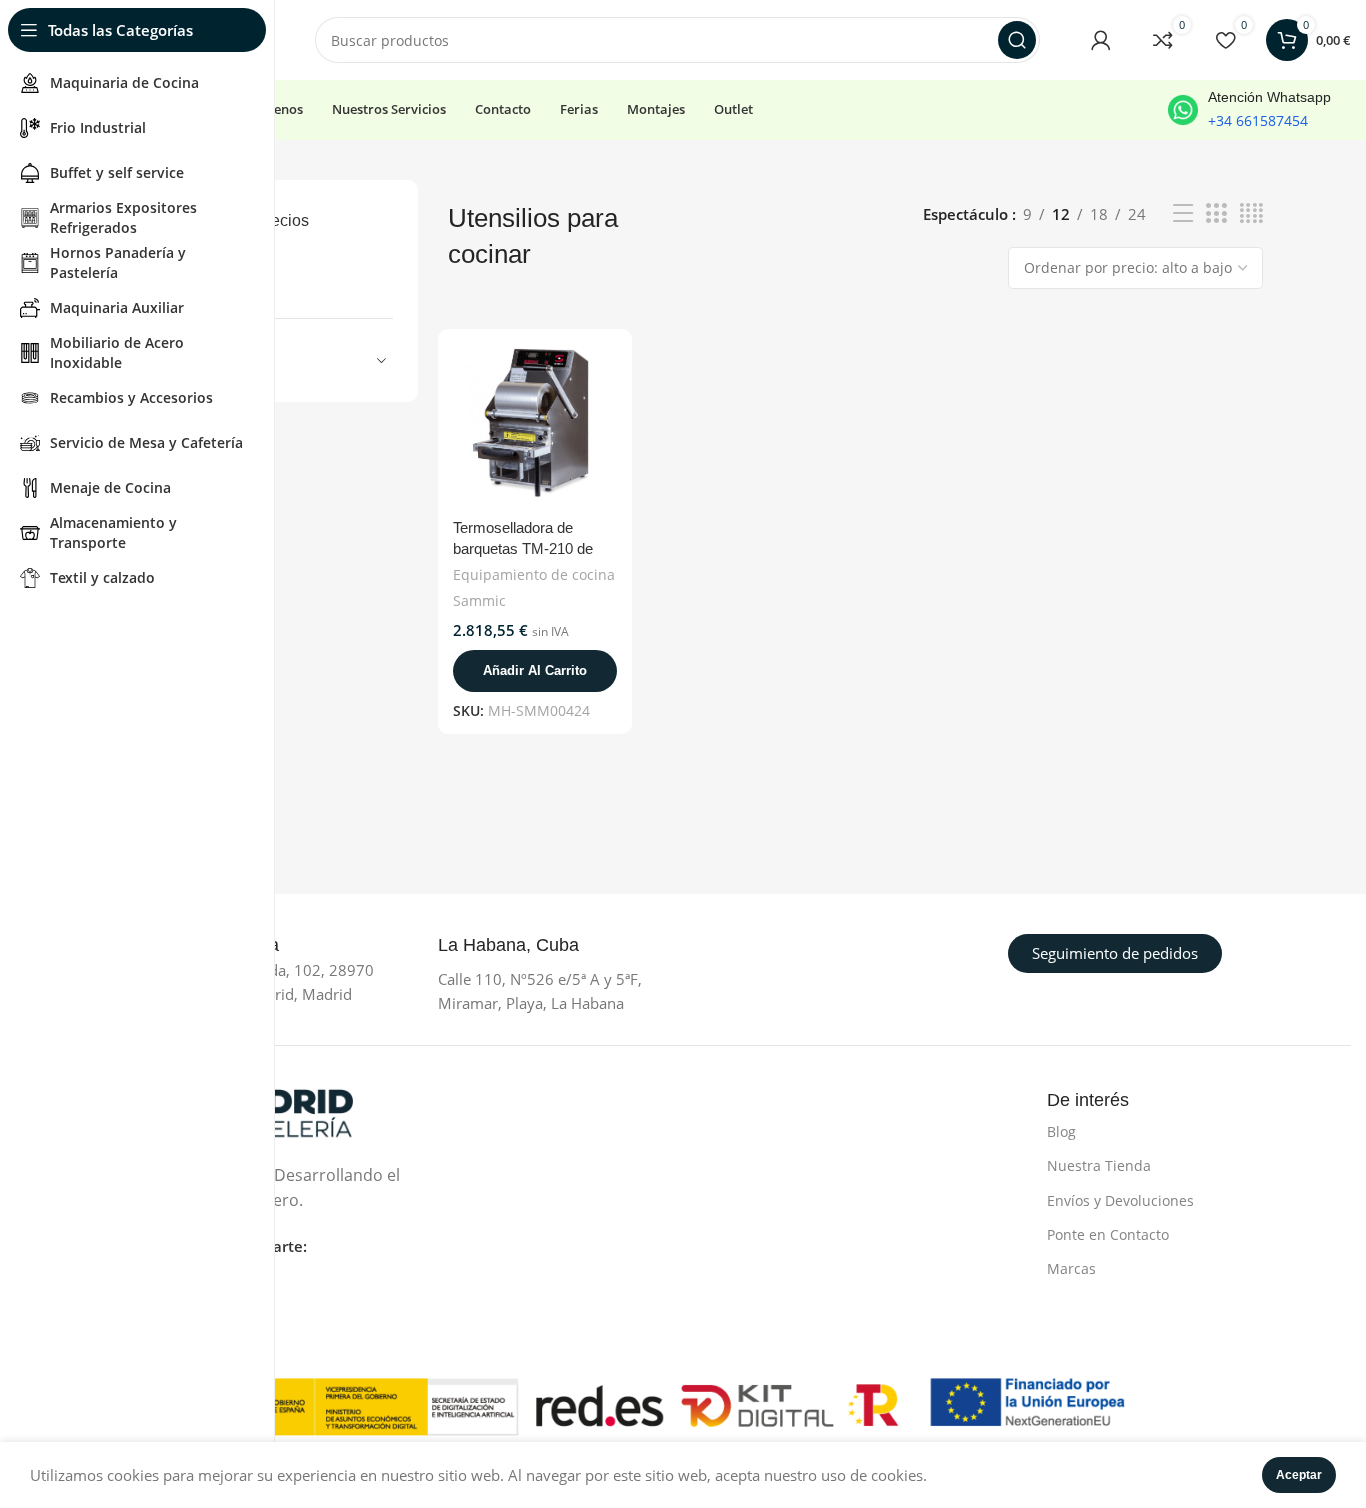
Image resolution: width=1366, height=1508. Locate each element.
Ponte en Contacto (1108, 1234)
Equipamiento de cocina (534, 574)
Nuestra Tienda (1099, 1165)
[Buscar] (1017, 40)
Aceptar (1299, 1475)
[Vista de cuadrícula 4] (1251, 213)
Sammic (479, 600)
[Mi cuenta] (1101, 40)
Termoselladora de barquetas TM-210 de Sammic (523, 548)
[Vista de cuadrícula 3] (1216, 213)
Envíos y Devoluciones (1120, 1200)
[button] (535, 671)
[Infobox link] (1249, 110)
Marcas (1071, 1268)
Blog (1061, 1131)
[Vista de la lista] (1183, 213)
